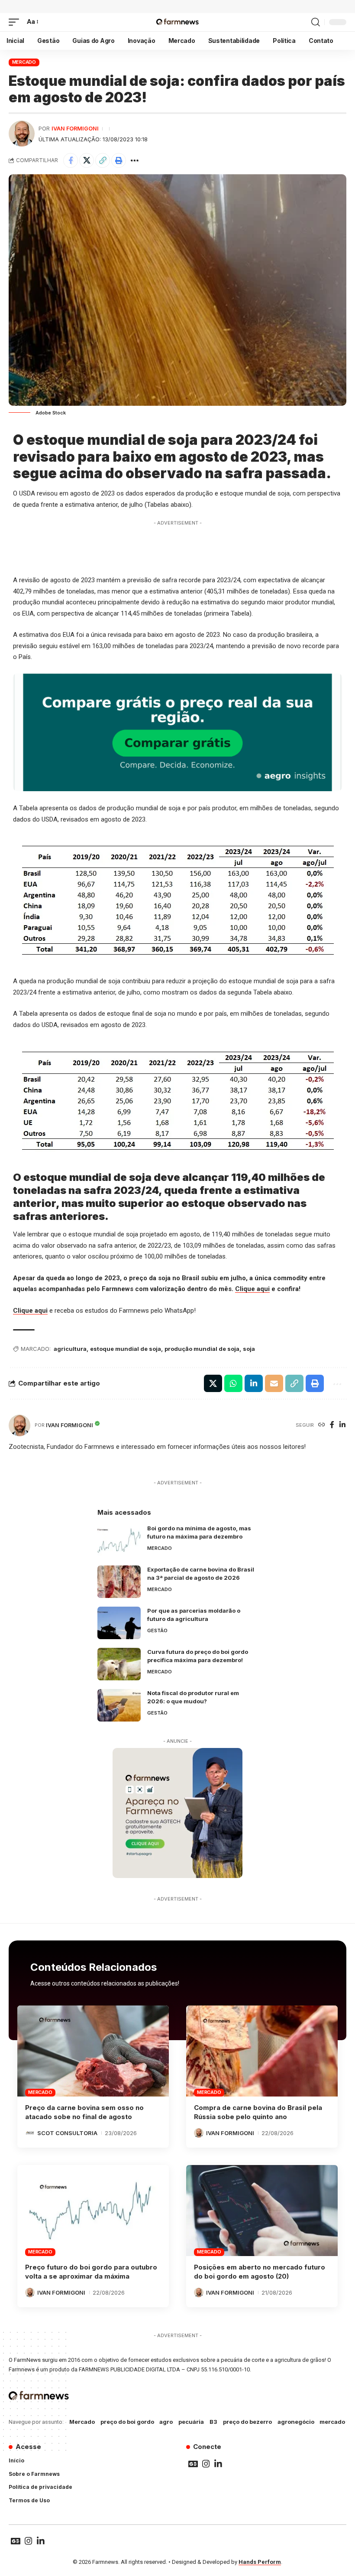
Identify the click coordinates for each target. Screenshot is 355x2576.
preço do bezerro (247, 2422)
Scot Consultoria (67, 2133)
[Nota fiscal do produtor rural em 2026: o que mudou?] (119, 1705)
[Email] (274, 1383)
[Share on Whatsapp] (233, 1383)
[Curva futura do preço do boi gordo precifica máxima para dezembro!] (119, 1664)
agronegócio (296, 2422)
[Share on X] (87, 160)
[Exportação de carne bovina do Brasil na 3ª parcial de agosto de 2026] (119, 1582)
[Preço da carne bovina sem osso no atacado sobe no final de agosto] (93, 2051)
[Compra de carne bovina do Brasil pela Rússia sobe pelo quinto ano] (262, 2051)
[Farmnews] (177, 22)
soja (249, 1349)
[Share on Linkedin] (254, 1383)
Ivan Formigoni (75, 129)
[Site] (322, 1425)
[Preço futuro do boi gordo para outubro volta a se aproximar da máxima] (93, 2211)
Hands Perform (260, 2562)
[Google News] (193, 2464)
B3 (213, 2422)
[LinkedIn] (342, 1425)
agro (166, 2422)
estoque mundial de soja (126, 1349)
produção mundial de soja (202, 1349)
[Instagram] (206, 2464)
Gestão (157, 1630)
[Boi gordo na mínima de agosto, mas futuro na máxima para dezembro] (119, 1541)
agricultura (70, 1349)
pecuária (191, 2422)
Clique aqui (252, 1289)
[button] (16, 22)
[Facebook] (332, 1425)
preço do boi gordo (127, 2422)
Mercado (24, 62)
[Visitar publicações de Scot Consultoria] (30, 2133)
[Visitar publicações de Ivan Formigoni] (22, 134)
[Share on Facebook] (71, 160)
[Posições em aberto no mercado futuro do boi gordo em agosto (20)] (262, 2211)
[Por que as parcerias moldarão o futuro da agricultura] (119, 1623)
